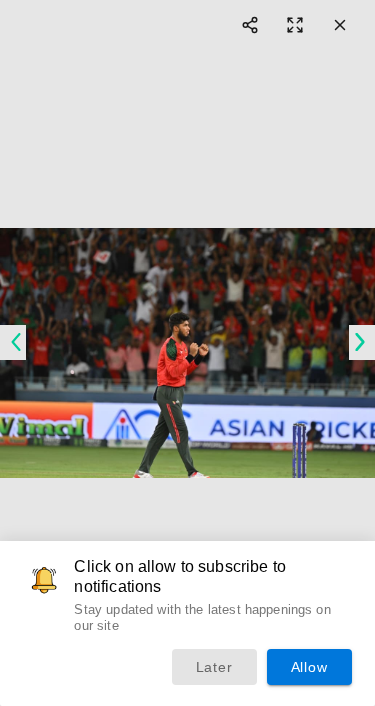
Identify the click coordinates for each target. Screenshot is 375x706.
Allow (309, 667)
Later (214, 667)
